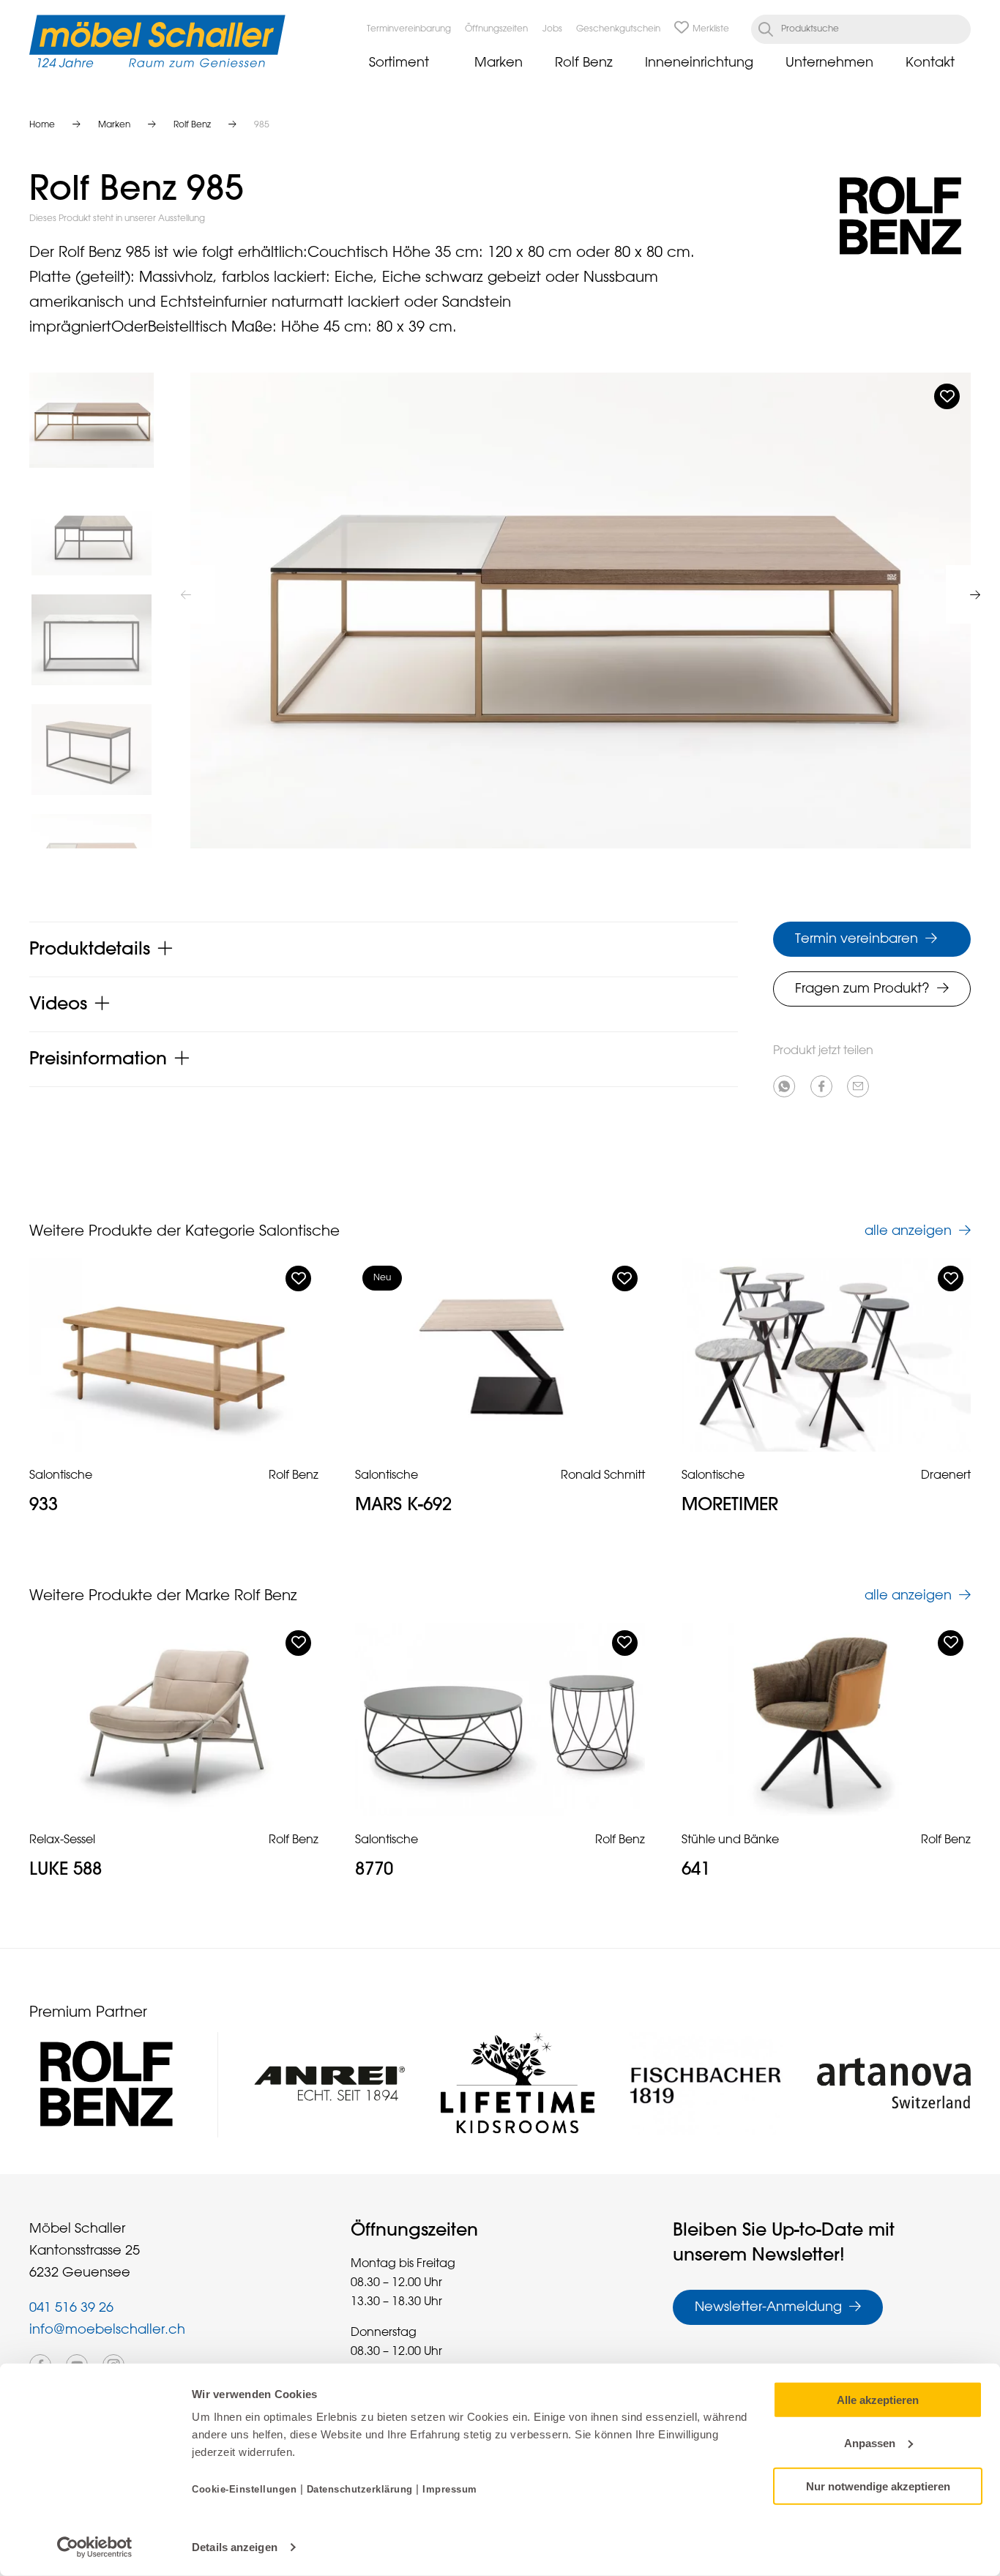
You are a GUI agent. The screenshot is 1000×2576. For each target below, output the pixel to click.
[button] (92, 420)
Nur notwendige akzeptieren (878, 2486)
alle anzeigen (908, 1231)
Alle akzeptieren (878, 2400)
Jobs (552, 29)
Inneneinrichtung (699, 63)
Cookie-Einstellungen (246, 2489)
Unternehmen (829, 63)
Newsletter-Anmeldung (768, 2307)
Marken (499, 63)
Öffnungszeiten (496, 29)
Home (42, 125)
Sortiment (399, 63)
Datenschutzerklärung (360, 2489)
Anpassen (870, 2443)
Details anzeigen (235, 2547)
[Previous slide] (186, 594)
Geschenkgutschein (618, 29)
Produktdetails (90, 949)
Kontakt (930, 63)
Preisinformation (98, 1059)
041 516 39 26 (71, 2308)
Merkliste (711, 29)
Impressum (450, 2489)
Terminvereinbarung (409, 29)
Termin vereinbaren (857, 939)
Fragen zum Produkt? (862, 989)
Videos (58, 1004)
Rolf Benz (584, 63)
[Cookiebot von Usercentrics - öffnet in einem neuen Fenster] (95, 2547)
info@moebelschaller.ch (107, 2330)
